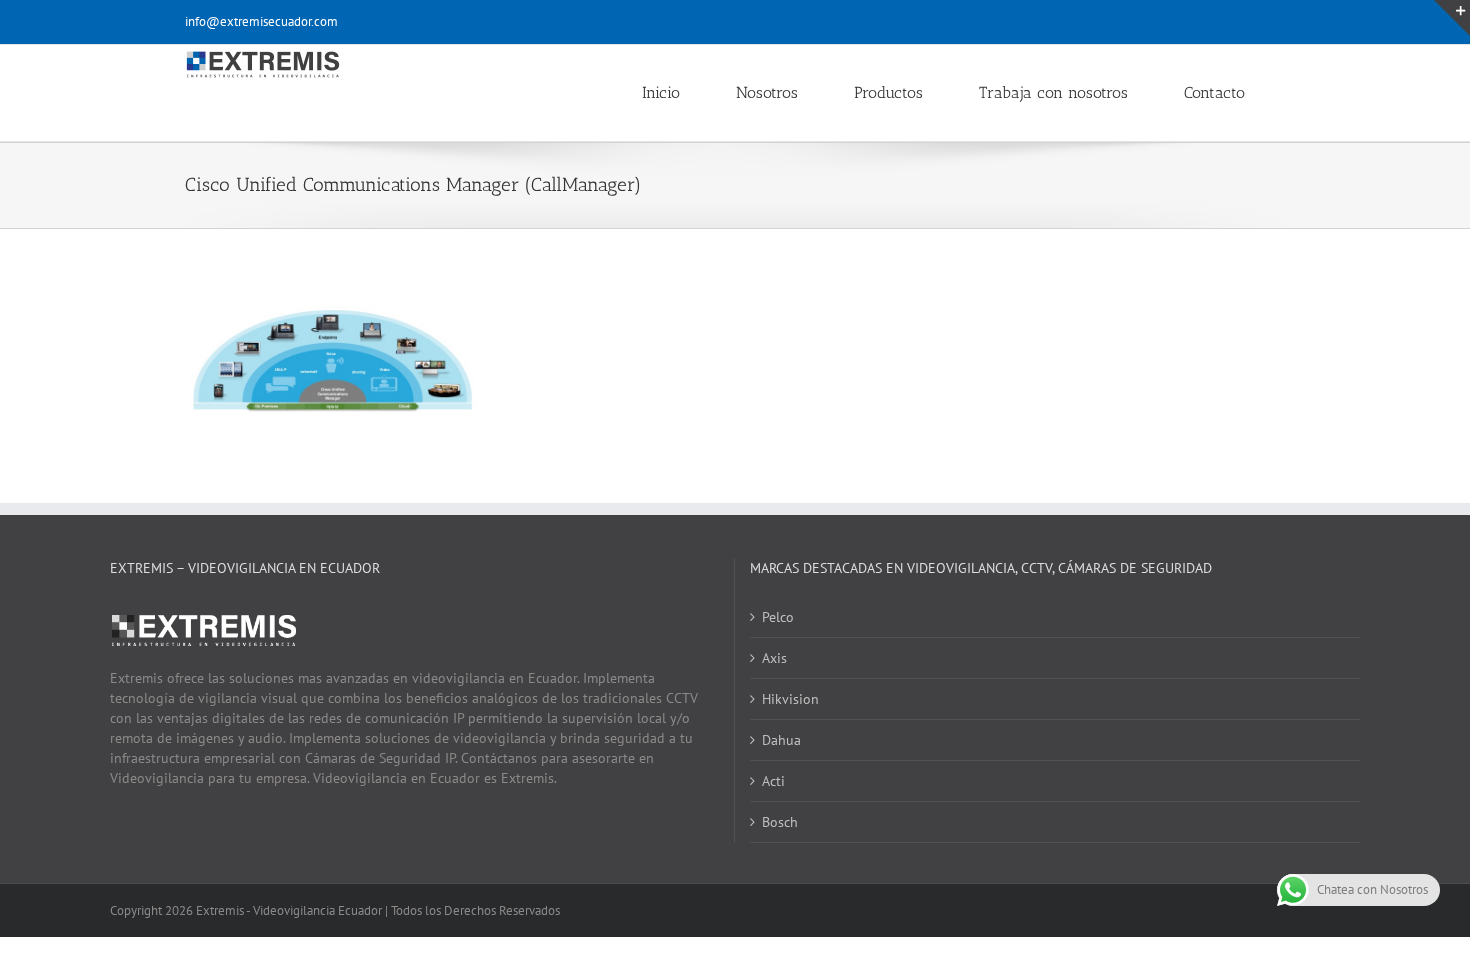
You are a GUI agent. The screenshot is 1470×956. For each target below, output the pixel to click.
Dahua (781, 740)
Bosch (780, 822)
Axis (774, 658)
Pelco (778, 617)
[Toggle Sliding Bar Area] (1452, 18)
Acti (773, 781)
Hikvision (790, 699)
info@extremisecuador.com (261, 21)
